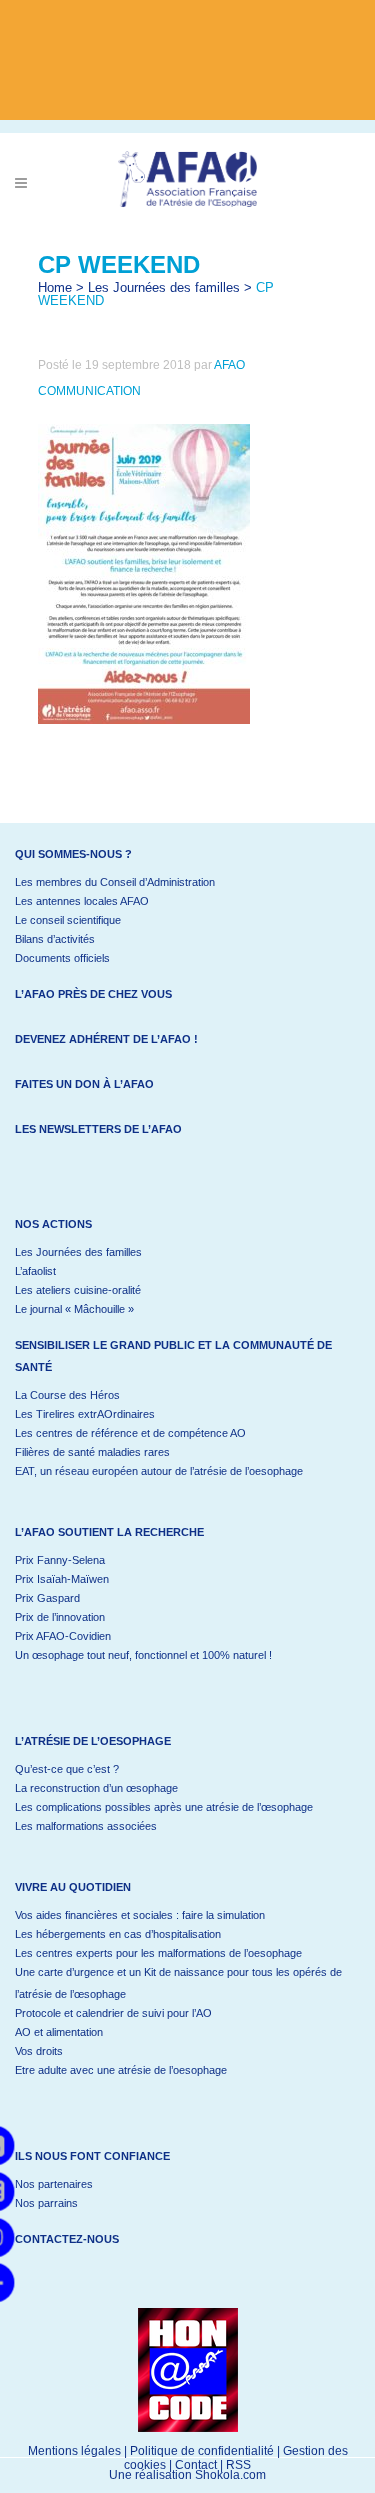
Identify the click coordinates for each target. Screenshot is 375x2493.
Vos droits (39, 2051)
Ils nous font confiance (92, 2156)
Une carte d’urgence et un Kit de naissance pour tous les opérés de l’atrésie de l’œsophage (178, 1983)
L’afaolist (35, 1271)
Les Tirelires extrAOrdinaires (85, 1414)
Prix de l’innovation (60, 1617)
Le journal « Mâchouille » (74, 1309)
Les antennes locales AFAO (82, 901)
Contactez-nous (67, 2239)
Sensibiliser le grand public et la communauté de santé (173, 1356)
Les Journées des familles (164, 287)
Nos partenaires (54, 2184)
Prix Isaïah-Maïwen (62, 1579)
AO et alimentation (59, 2032)
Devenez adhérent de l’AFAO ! (106, 1039)
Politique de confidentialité (202, 2451)
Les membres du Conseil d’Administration (115, 882)
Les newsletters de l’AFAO (98, 1129)
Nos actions (53, 1224)
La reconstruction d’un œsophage (96, 1788)
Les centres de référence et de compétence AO (130, 1433)
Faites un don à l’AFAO (84, 1084)
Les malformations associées (86, 1826)
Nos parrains (46, 2203)
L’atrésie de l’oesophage (93, 1741)
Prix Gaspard (47, 1598)
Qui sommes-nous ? (73, 854)
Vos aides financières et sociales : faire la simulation (140, 1915)
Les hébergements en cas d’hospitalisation (118, 1934)
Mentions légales (74, 2451)
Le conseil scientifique (68, 920)
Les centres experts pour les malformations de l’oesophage (158, 1953)
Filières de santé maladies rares (92, 1452)
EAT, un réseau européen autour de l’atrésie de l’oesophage (159, 1471)
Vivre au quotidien (73, 1887)
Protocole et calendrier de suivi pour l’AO (113, 2013)
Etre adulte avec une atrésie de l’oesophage (121, 2070)
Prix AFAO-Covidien (63, 1636)
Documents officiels (62, 958)
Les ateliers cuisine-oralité (78, 1290)
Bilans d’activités (55, 939)
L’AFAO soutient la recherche (109, 1532)
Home (55, 287)
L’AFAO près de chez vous (93, 994)
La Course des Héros (67, 1395)
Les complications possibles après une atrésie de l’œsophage (164, 1807)
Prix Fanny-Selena (60, 1560)
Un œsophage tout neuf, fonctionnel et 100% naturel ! (143, 1655)
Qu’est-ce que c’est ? (67, 1769)
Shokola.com (230, 2475)
